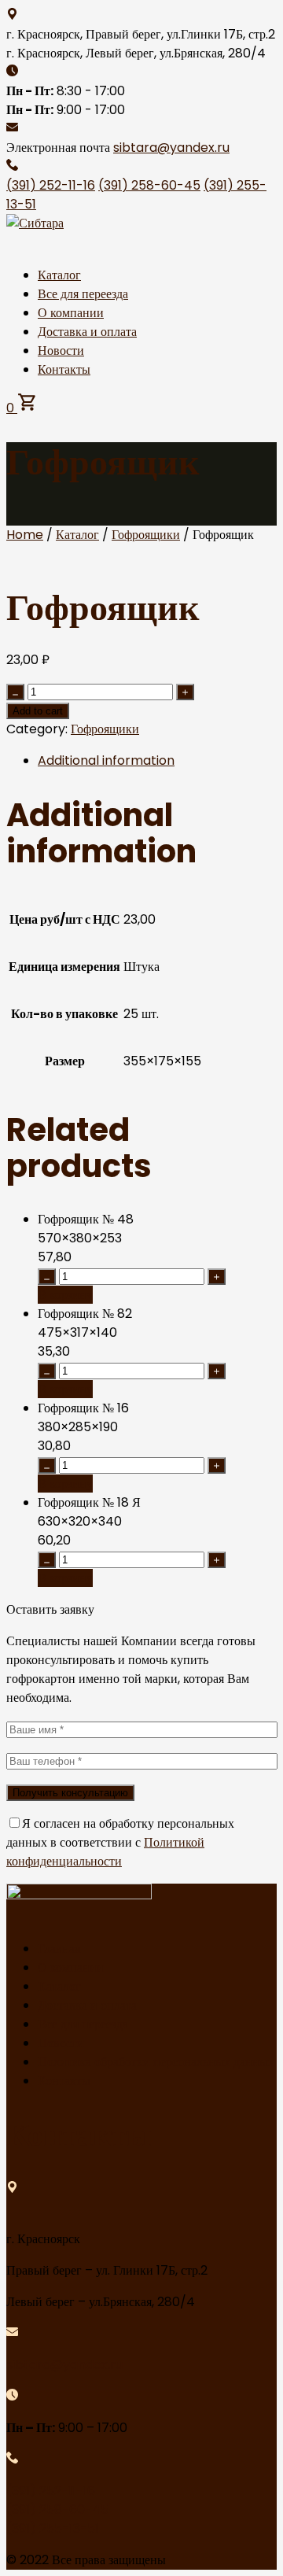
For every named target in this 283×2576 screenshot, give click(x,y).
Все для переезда (83, 294)
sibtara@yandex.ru (171, 148)
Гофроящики (146, 535)
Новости (61, 351)
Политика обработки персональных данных (156, 2062)
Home (25, 535)
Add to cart (38, 711)
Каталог (59, 275)
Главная (59, 1949)
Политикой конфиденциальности (105, 1852)
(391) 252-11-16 (51, 185)
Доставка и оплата (87, 332)
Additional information (106, 760)
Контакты (64, 369)
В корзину (65, 1295)
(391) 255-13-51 (53, 2528)
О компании (71, 313)
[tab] (157, 761)
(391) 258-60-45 (149, 185)
